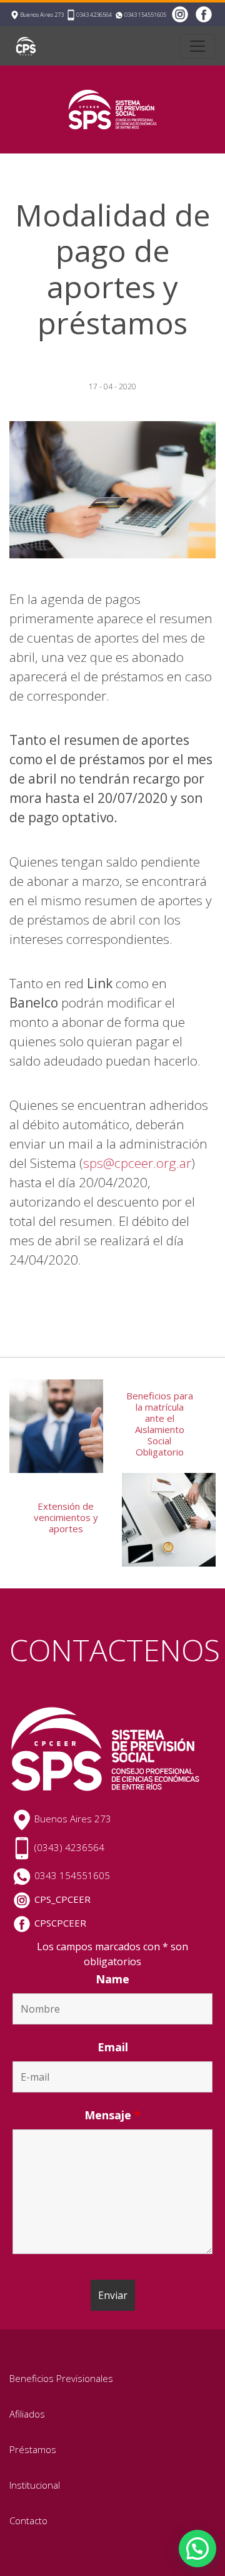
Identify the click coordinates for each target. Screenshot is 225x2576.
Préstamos (33, 2449)
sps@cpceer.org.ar (137, 1163)
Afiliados (27, 2414)
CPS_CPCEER (62, 1899)
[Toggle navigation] (197, 46)
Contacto (28, 2520)
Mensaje (112, 2115)
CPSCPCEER (60, 1923)
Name (112, 1979)
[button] (197, 2549)
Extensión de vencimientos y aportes (66, 1517)
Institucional (35, 2485)
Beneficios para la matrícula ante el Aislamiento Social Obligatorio (160, 1424)
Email (113, 2047)
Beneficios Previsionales (61, 2378)
